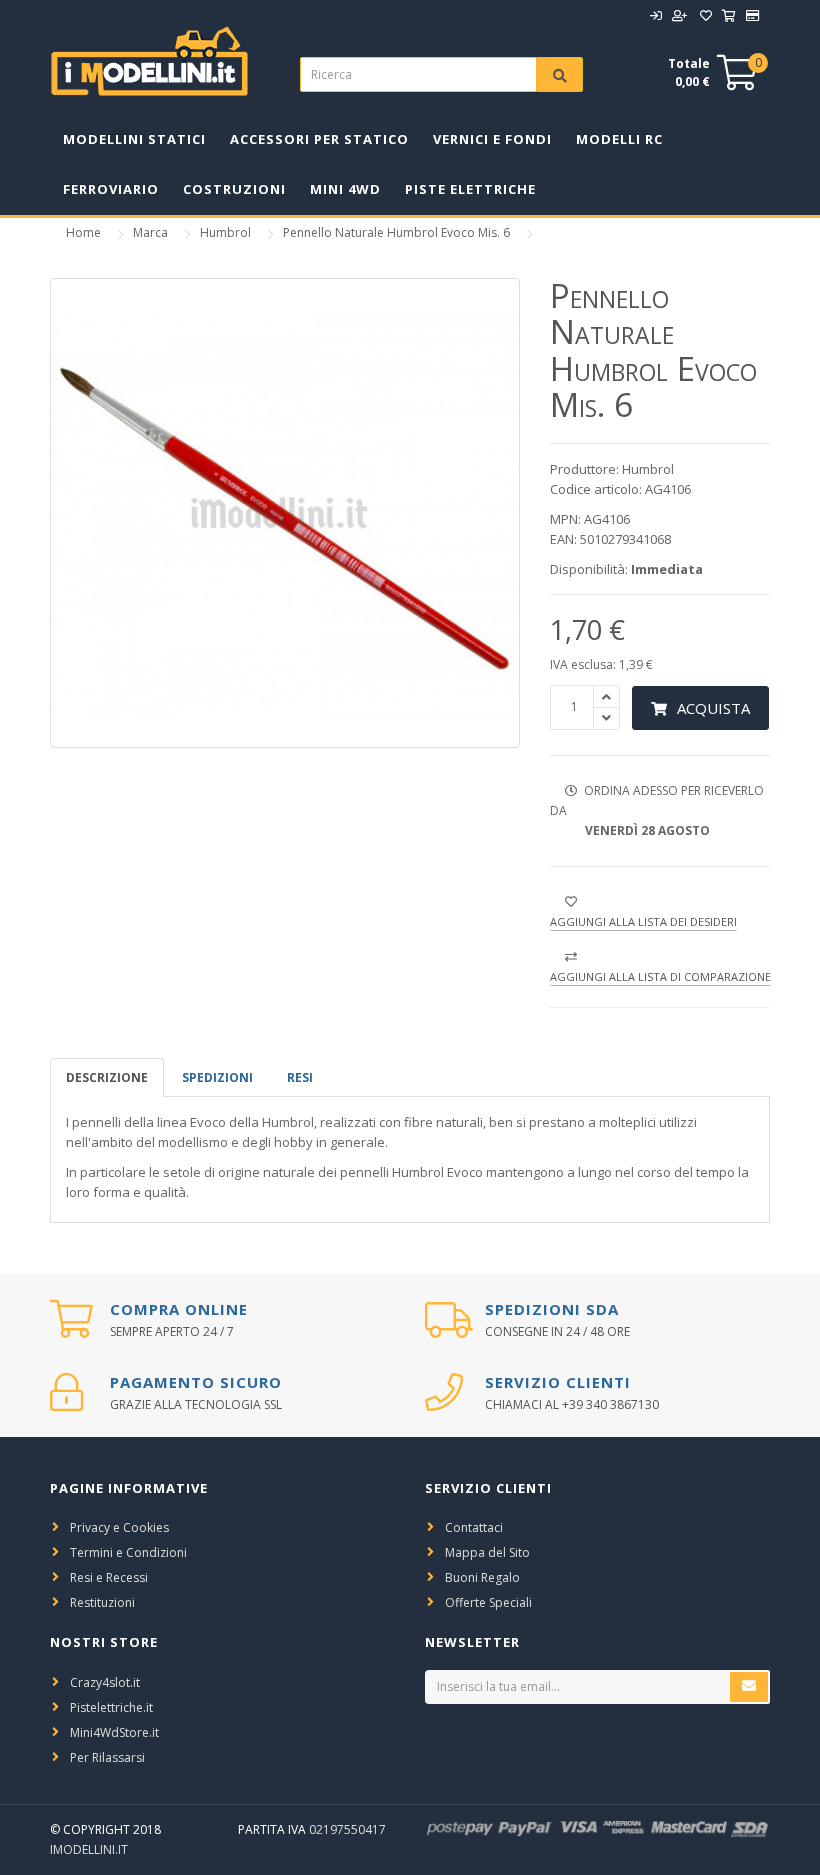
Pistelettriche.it (111, 1707)
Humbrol (225, 232)
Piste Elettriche (470, 189)
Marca (150, 232)
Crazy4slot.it (105, 1682)
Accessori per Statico (319, 139)
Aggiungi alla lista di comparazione (660, 976)
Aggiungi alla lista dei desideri (643, 921)
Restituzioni (102, 1602)
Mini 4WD (345, 189)
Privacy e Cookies (119, 1527)
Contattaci (474, 1527)
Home (83, 232)
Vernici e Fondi (492, 139)
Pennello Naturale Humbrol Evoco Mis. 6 (396, 232)
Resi (300, 1077)
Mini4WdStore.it (114, 1732)
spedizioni (217, 1077)
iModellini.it (89, 1849)
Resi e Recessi (109, 1577)
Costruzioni (234, 189)
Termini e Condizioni (128, 1552)
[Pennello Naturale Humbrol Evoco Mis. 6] (285, 513)
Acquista (713, 708)
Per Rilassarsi (107, 1757)
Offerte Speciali (488, 1602)
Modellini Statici (134, 139)
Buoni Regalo (482, 1577)
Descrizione (107, 1077)
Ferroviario (111, 189)
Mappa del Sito (487, 1552)
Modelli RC (619, 139)
